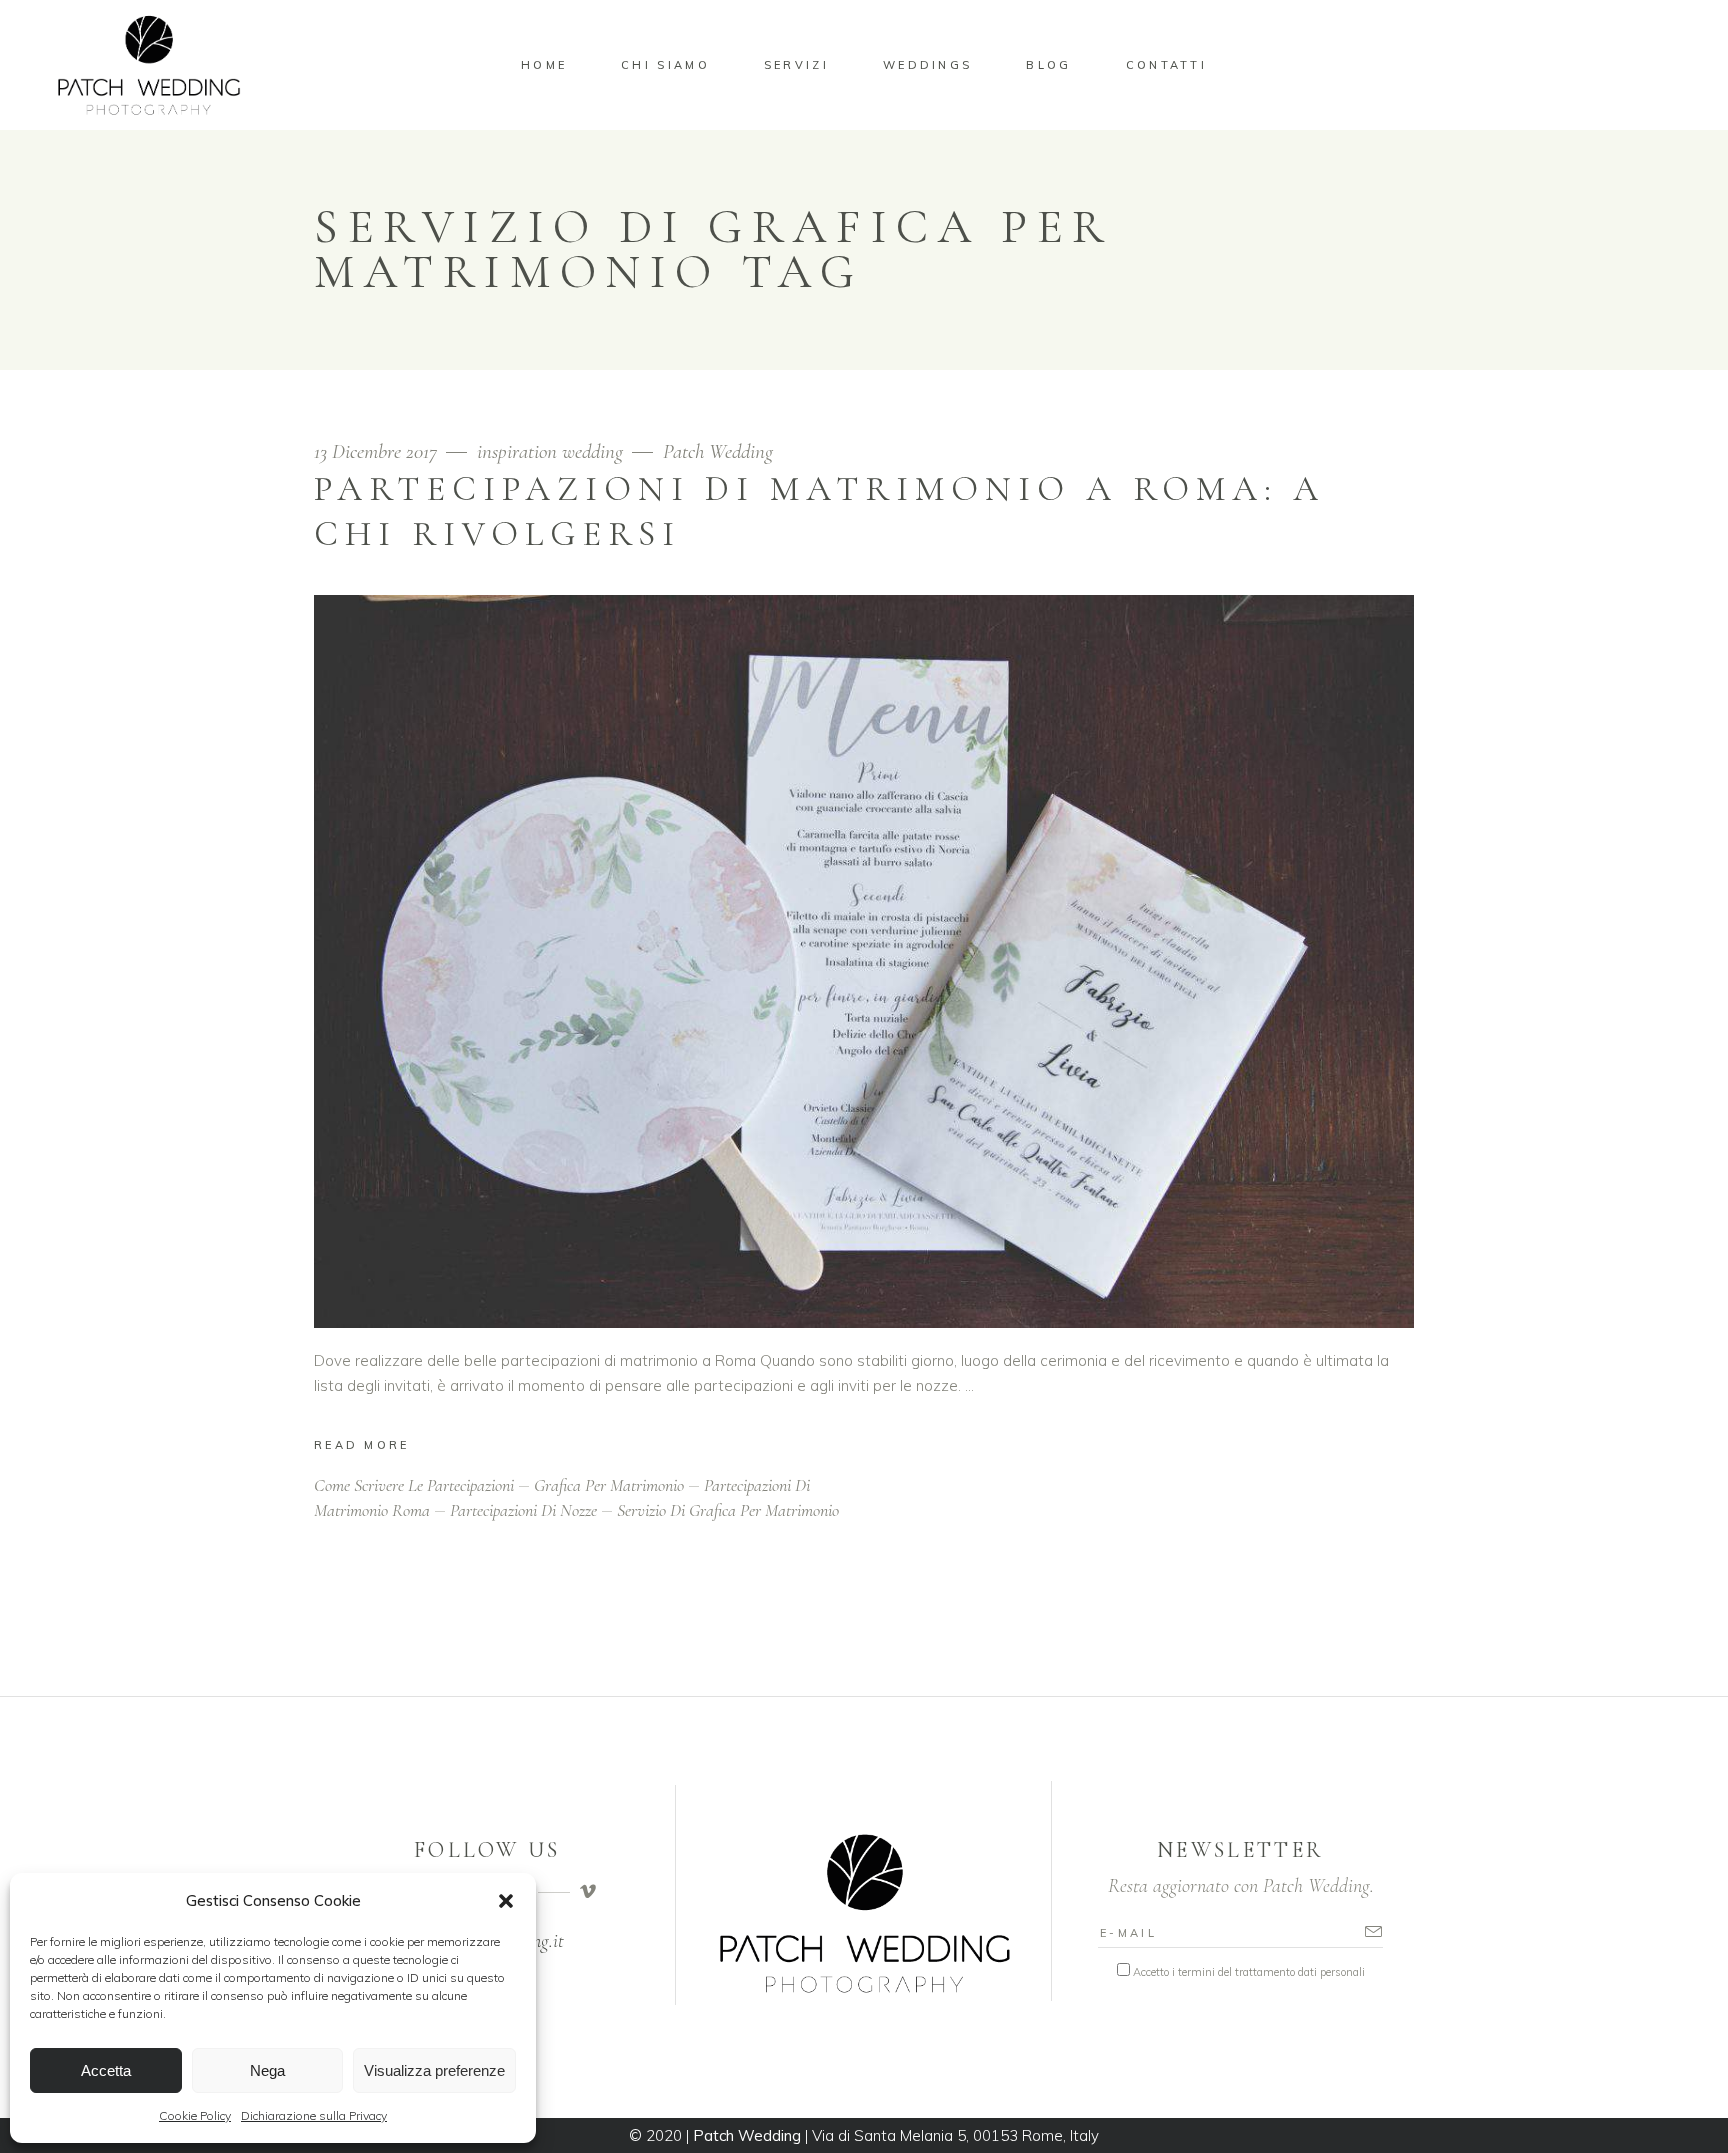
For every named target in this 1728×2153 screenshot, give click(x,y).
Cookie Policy (195, 2115)
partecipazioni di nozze (523, 1510)
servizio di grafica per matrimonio (728, 1510)
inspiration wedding (550, 451)
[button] (506, 1901)
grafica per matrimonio (609, 1485)
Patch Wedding (718, 451)
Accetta (106, 2070)
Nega (267, 2070)
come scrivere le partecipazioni (414, 1485)
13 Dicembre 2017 (378, 451)
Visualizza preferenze (434, 2070)
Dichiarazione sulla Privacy (314, 2115)
